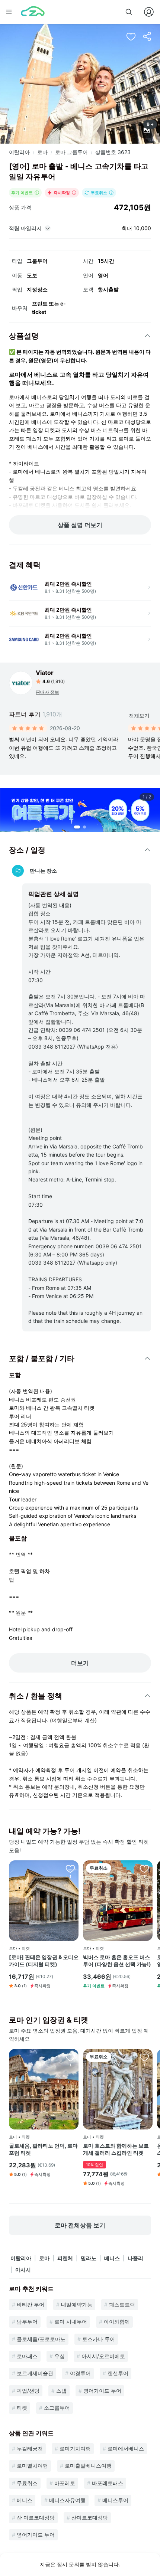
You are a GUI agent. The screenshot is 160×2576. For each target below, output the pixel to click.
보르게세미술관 (35, 2373)
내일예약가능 (77, 2304)
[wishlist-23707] (144, 1869)
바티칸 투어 (31, 2304)
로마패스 (27, 2356)
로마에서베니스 (126, 2448)
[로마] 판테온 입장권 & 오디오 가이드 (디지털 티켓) (44, 1961)
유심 (60, 2356)
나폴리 (135, 2258)
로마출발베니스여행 (88, 2466)
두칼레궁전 (30, 2448)
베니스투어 (115, 2500)
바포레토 (65, 2483)
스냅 (61, 2391)
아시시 (23, 2270)
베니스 (112, 2258)
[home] (33, 12)
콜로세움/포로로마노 (41, 2339)
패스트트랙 (122, 2304)
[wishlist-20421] (144, 2057)
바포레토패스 (108, 2483)
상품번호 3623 (113, 152)
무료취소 (27, 2483)
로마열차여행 (32, 2466)
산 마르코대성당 (36, 2518)
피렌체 (65, 2258)
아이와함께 (117, 2322)
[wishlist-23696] (70, 1869)
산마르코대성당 (90, 2518)
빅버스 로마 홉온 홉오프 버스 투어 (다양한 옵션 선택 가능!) (117, 1961)
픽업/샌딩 (28, 2391)
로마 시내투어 (71, 2322)
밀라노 (89, 2258)
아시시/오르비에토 (103, 2356)
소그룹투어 (57, 2408)
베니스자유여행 (67, 2500)
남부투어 (27, 2322)
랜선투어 (118, 2373)
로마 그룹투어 (71, 152)
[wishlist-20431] (70, 2057)
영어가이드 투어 (102, 2391)
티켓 (22, 2408)
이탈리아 (19, 152)
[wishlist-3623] (131, 36)
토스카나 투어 (99, 2339)
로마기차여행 (75, 2448)
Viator (45, 673)
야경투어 (80, 2373)
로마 (42, 152)
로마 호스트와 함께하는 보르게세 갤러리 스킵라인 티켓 (116, 2149)
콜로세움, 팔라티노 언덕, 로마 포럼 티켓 (43, 2149)
